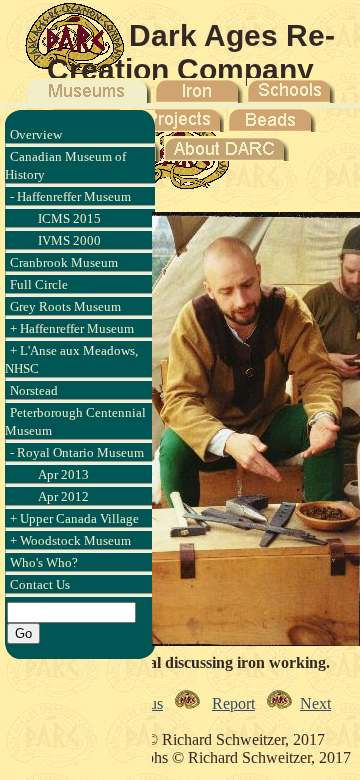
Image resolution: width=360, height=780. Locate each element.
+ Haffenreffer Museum (72, 328)
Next (315, 703)
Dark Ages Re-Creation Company (191, 52)
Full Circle (39, 284)
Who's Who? (44, 562)
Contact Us (40, 584)
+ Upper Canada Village (74, 518)
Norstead (34, 390)
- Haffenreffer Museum (70, 196)
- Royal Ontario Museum (77, 452)
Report (233, 703)
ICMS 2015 (69, 218)
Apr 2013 (63, 474)
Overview (36, 134)
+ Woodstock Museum (70, 540)
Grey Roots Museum (65, 306)
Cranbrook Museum (64, 262)
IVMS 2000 (69, 240)
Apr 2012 (63, 496)
